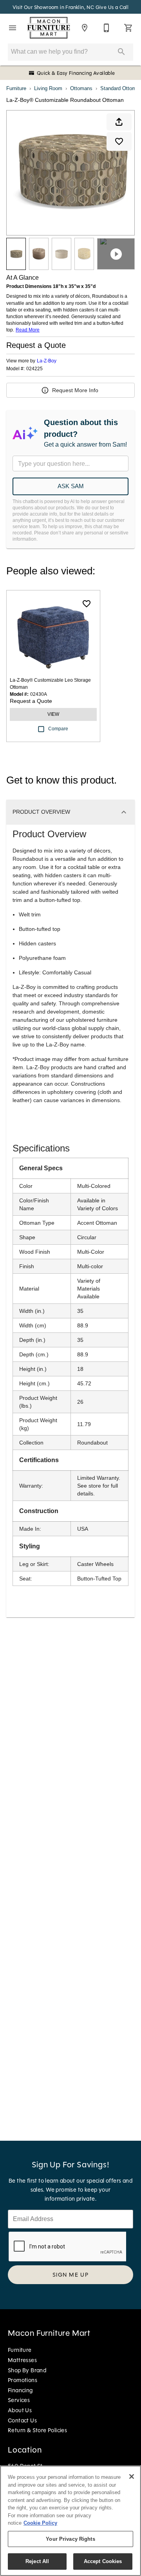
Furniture (16, 88)
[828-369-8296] (107, 28)
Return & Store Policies (37, 2430)
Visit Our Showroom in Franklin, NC (54, 7)
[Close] (132, 2476)
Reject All (37, 2561)
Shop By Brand (27, 2370)
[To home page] (49, 28)
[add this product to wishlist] (119, 141)
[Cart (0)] (128, 28)
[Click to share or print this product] (119, 122)
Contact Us (22, 2420)
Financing (20, 2390)
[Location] (85, 28)
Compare (58, 729)
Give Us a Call (112, 7)
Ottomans (81, 88)
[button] (13, 28)
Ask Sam (71, 486)
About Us (20, 2410)
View (53, 714)
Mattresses (22, 2360)
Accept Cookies (103, 2561)
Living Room (48, 88)
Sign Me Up (71, 2275)
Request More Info (75, 390)
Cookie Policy (40, 2523)
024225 (34, 369)
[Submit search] (121, 52)
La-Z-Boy (47, 361)
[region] (70, 2521)
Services (19, 2400)
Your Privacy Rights (70, 2539)
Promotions (23, 2380)
